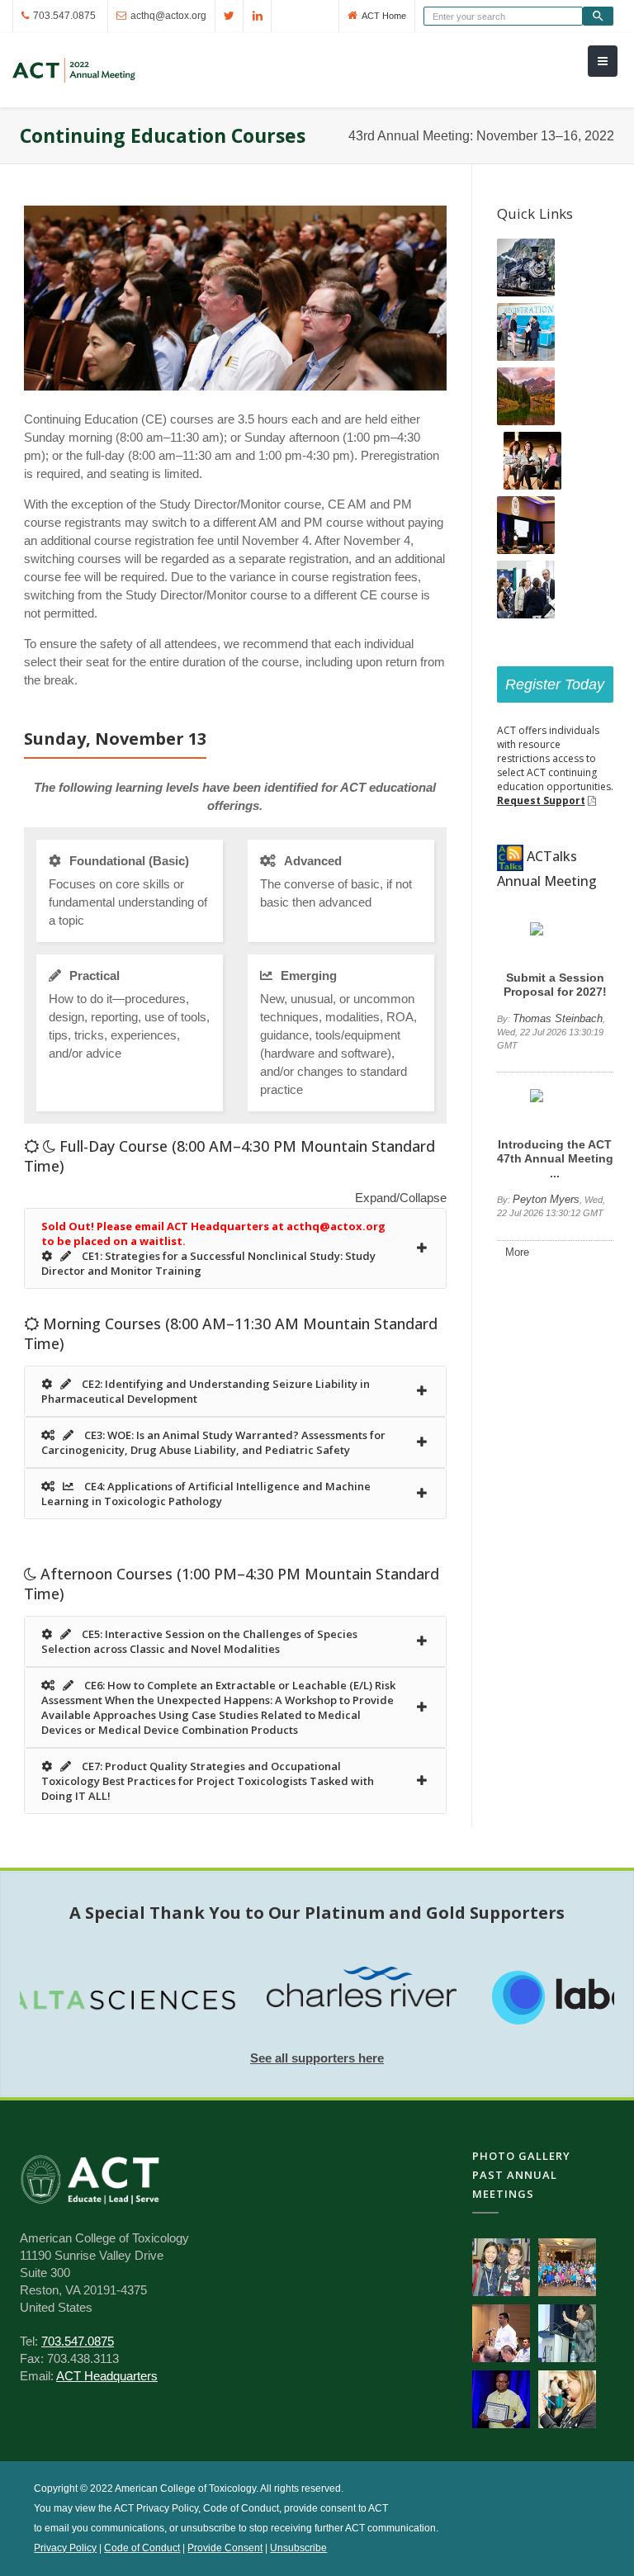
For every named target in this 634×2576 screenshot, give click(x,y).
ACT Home (384, 16)
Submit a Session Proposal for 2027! (555, 985)
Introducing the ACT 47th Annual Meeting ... (555, 1159)
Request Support (541, 800)
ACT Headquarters (107, 2376)
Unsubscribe (298, 2548)
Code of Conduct (142, 2548)
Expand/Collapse (401, 1198)
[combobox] (503, 16)
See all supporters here (317, 2058)
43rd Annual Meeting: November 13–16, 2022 (481, 136)
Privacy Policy (65, 2548)
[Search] (598, 16)
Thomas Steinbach (558, 1018)
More (517, 1252)
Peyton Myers (546, 1199)
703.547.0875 (64, 16)
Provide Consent (225, 2548)
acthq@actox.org (168, 16)
